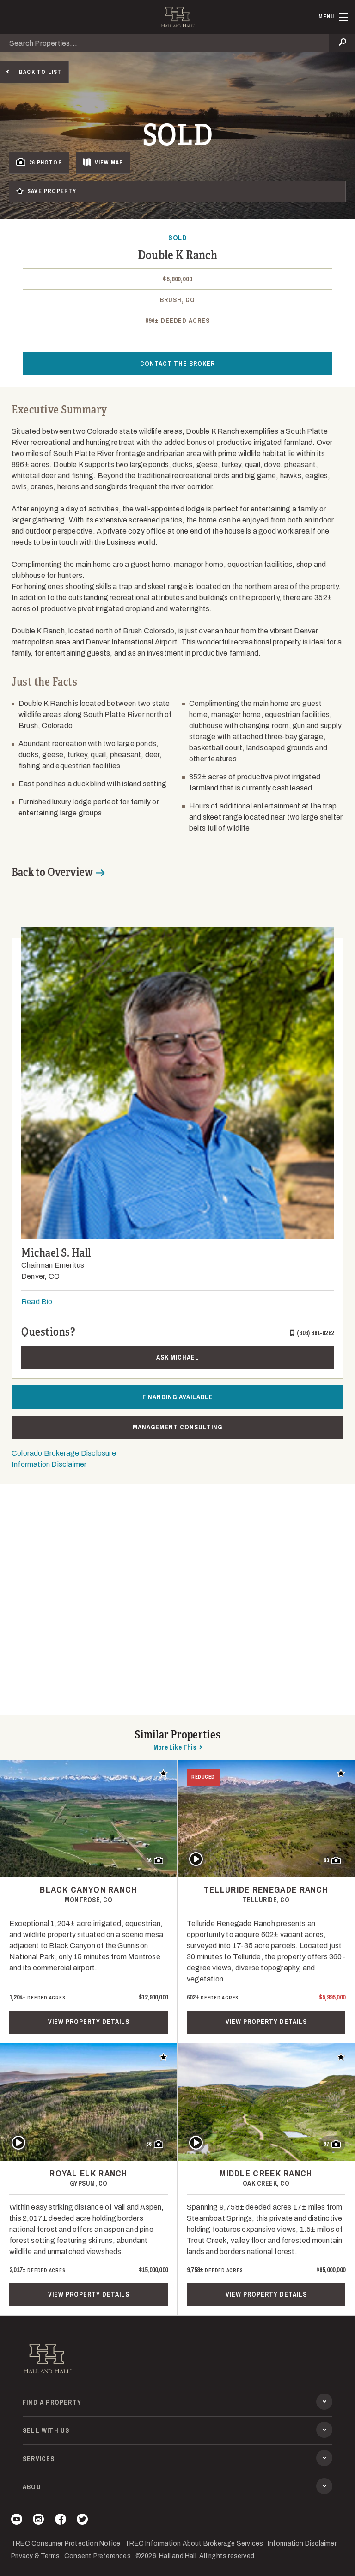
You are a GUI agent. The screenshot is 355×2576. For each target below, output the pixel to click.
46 (149, 1860)
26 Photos (46, 163)
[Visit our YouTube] (17, 2521)
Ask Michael (178, 1357)
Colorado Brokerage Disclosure (64, 1453)
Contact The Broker (177, 364)
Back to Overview (52, 872)
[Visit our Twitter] (82, 2521)
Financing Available (178, 1397)
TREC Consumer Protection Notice (66, 2543)
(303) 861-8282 (315, 1333)
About (34, 2487)
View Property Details (89, 2022)
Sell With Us (46, 2430)
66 (149, 2144)
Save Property (52, 191)
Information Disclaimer (49, 1464)
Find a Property (52, 2402)
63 (326, 1860)
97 (326, 2144)
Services (39, 2459)
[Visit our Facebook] (61, 2521)
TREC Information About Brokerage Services (194, 2543)
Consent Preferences (98, 2556)
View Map (109, 163)
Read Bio (37, 1302)
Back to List (40, 72)
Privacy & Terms (35, 2556)
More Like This (175, 1747)
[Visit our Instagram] (38, 2521)
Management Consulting (177, 1427)
